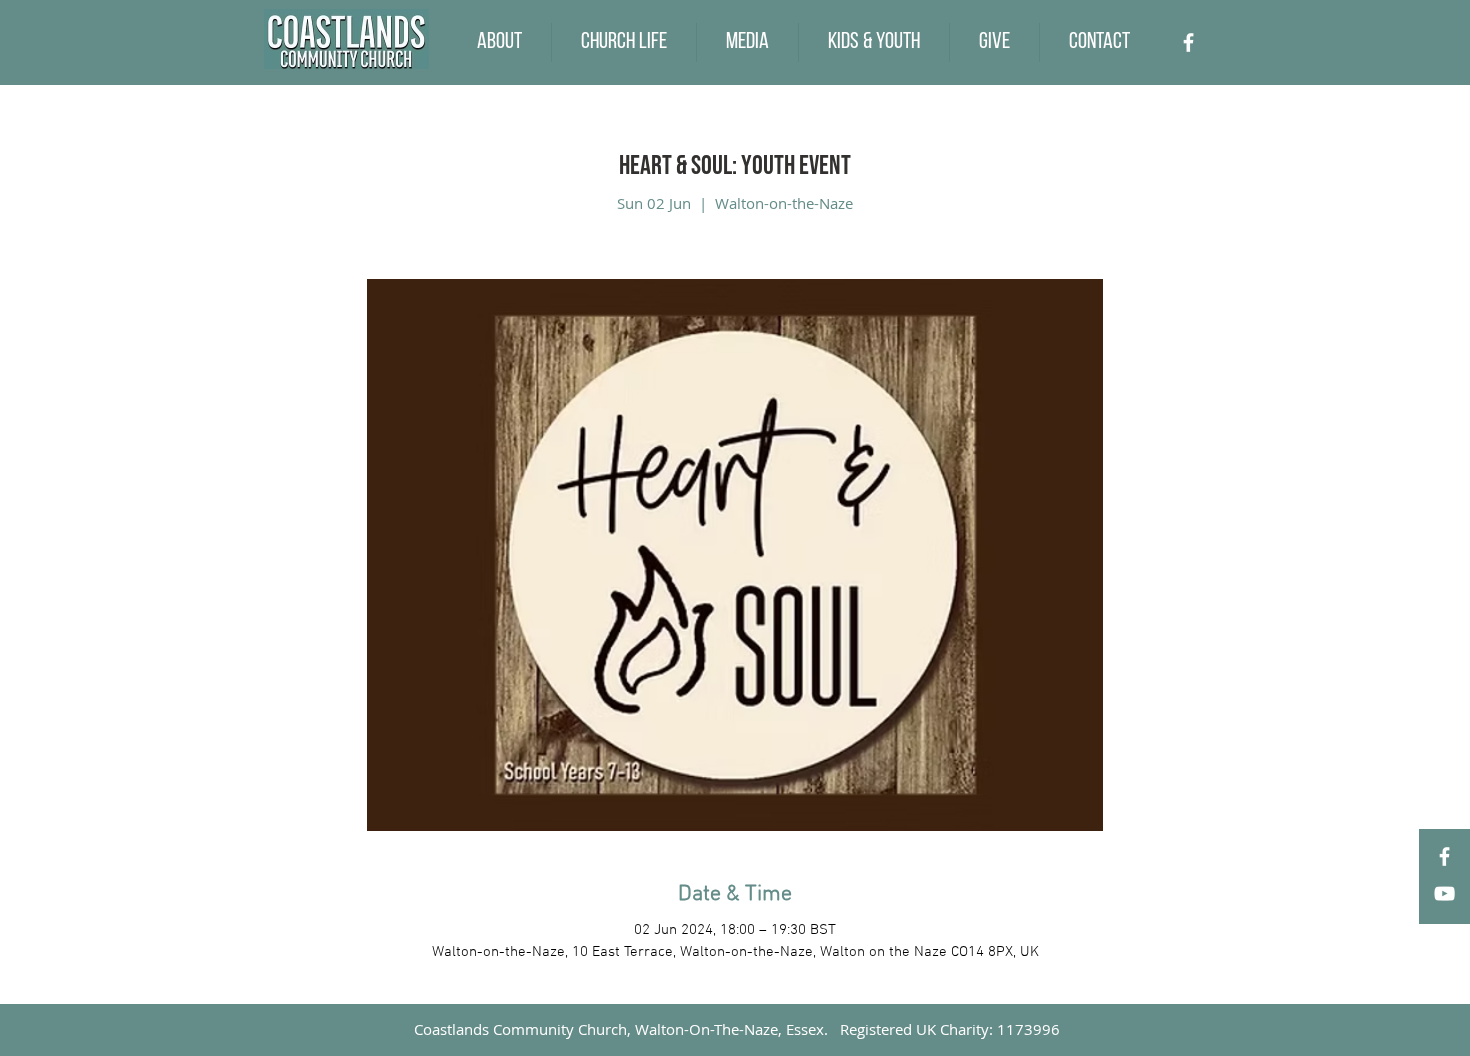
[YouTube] (1444, 893)
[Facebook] (1188, 42)
